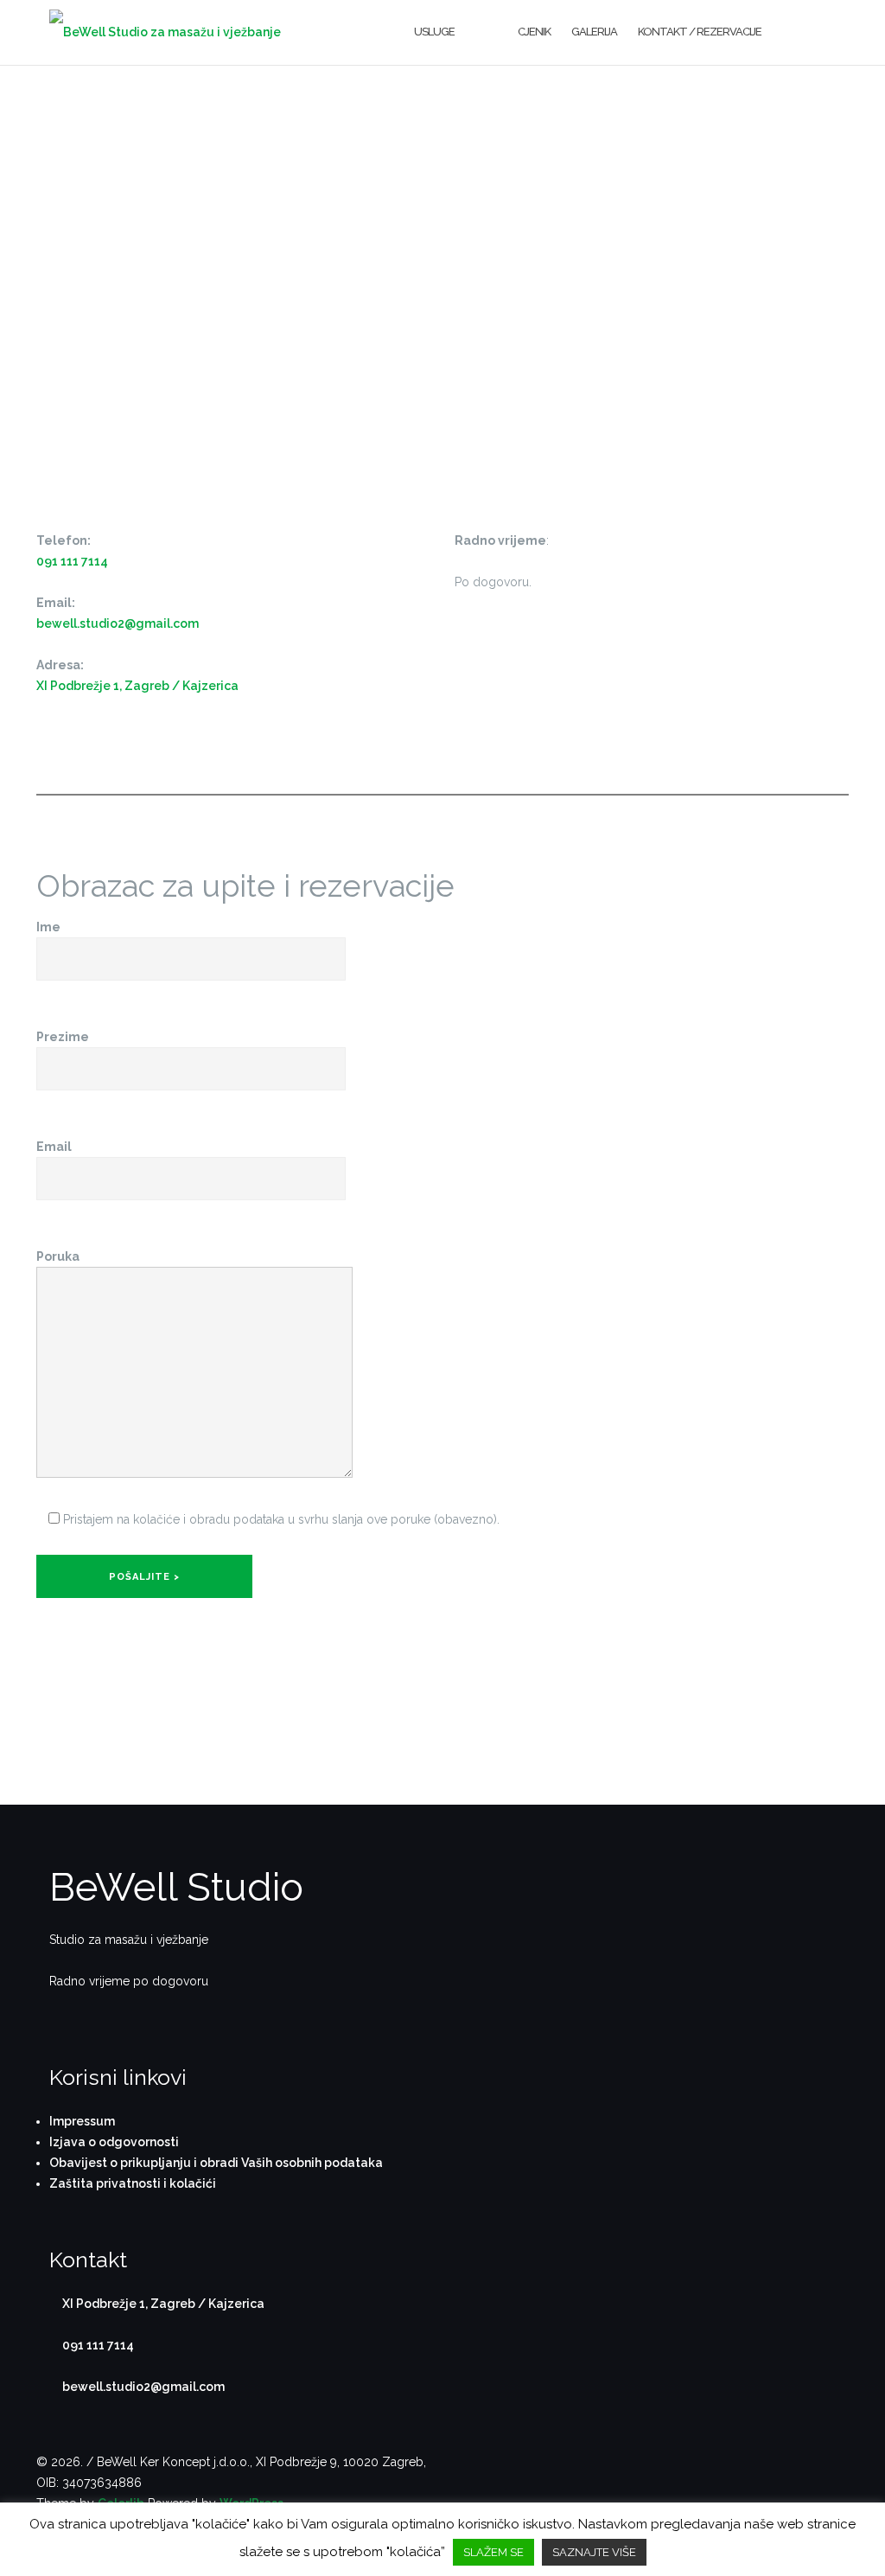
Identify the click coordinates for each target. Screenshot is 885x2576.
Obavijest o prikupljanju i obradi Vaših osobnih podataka (216, 2163)
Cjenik (534, 32)
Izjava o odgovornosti (114, 2142)
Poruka (58, 1256)
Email (54, 1147)
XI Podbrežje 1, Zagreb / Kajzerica (137, 686)
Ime (48, 927)
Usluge (434, 32)
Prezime (63, 1037)
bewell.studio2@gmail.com (118, 623)
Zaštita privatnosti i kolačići (133, 2183)
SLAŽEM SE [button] (493, 2552)
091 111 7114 (72, 561)
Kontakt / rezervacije (700, 32)
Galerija (594, 32)
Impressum (82, 2121)
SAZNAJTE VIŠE (594, 2552)
